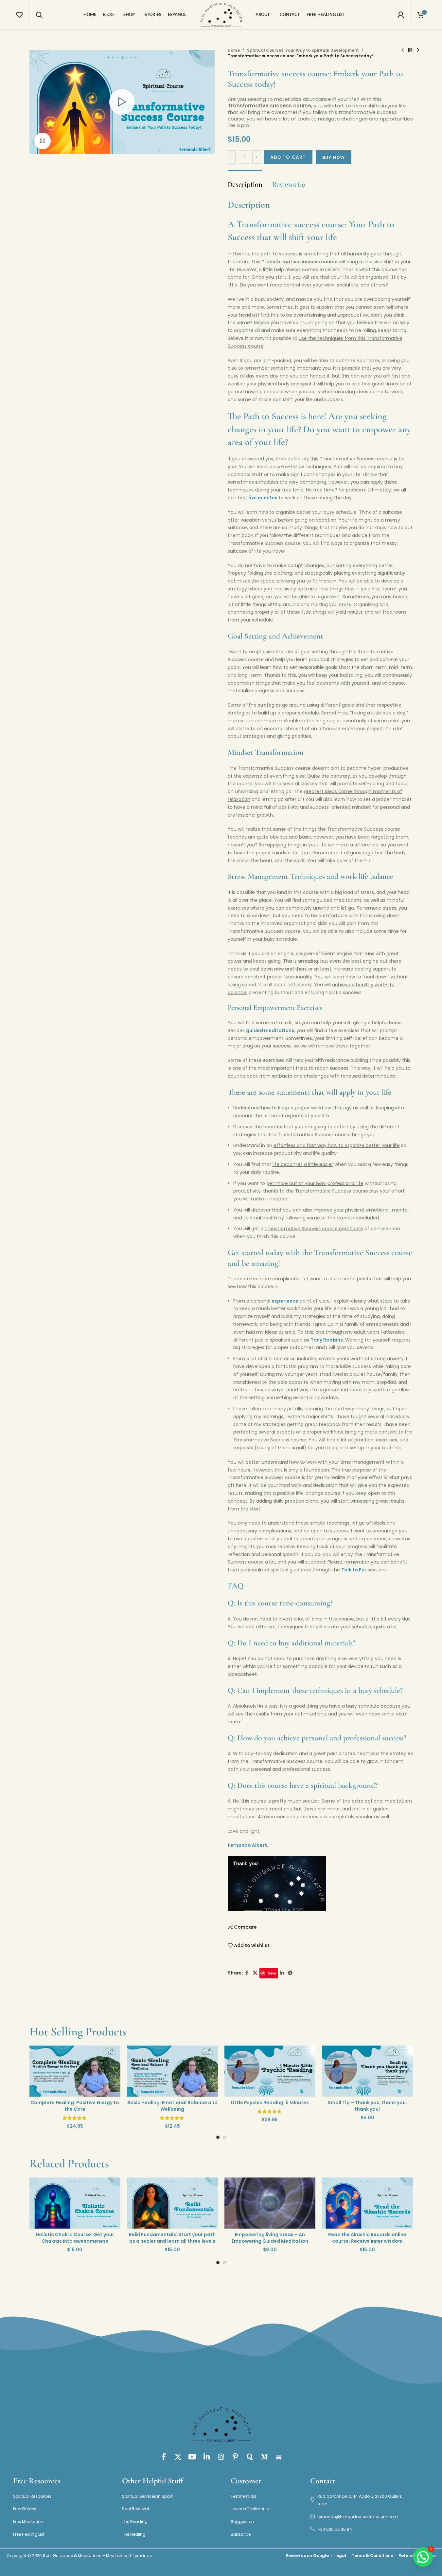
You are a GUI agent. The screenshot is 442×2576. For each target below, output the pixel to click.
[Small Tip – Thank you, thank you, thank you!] (367, 2071)
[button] (423, 2557)
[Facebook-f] (164, 2457)
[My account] (401, 15)
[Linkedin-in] (207, 2457)
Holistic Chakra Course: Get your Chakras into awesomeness (75, 2238)
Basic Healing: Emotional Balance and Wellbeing (172, 2106)
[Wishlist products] (19, 15)
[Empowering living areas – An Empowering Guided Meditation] (270, 2203)
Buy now (334, 157)
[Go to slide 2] (224, 2139)
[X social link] (255, 1973)
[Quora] (250, 2457)
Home (234, 50)
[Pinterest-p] (236, 2457)
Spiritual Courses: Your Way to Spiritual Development (303, 50)
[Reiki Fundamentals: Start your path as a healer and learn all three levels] (172, 2203)
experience (285, 1301)
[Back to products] (410, 50)
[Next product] (418, 50)
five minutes (263, 498)
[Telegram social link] (290, 1973)
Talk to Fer (354, 1570)
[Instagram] (221, 2457)
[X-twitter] (178, 2457)
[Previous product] (402, 50)
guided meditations (270, 1030)
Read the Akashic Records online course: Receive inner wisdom (367, 2238)
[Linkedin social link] (282, 1973)
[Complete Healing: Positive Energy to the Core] (75, 2071)
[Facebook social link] (247, 1973)
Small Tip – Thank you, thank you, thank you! (367, 2106)
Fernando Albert (247, 1845)
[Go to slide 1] (218, 2139)
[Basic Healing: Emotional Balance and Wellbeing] (172, 2071)
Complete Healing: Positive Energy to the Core (75, 2106)
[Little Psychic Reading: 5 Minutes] (270, 2071)
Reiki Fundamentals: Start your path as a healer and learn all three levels (172, 2238)
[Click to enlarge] (43, 141)
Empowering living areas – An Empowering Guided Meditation (270, 2238)
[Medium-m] (264, 2457)
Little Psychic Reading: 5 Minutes (270, 2103)
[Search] (39, 15)
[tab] (245, 181)
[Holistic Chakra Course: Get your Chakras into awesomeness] (75, 2203)
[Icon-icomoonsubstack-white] (279, 2457)
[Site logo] (221, 14)
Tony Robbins (327, 1340)
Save (272, 1973)
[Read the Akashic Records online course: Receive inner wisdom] (367, 2203)
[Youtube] (192, 2457)
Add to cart (288, 157)
